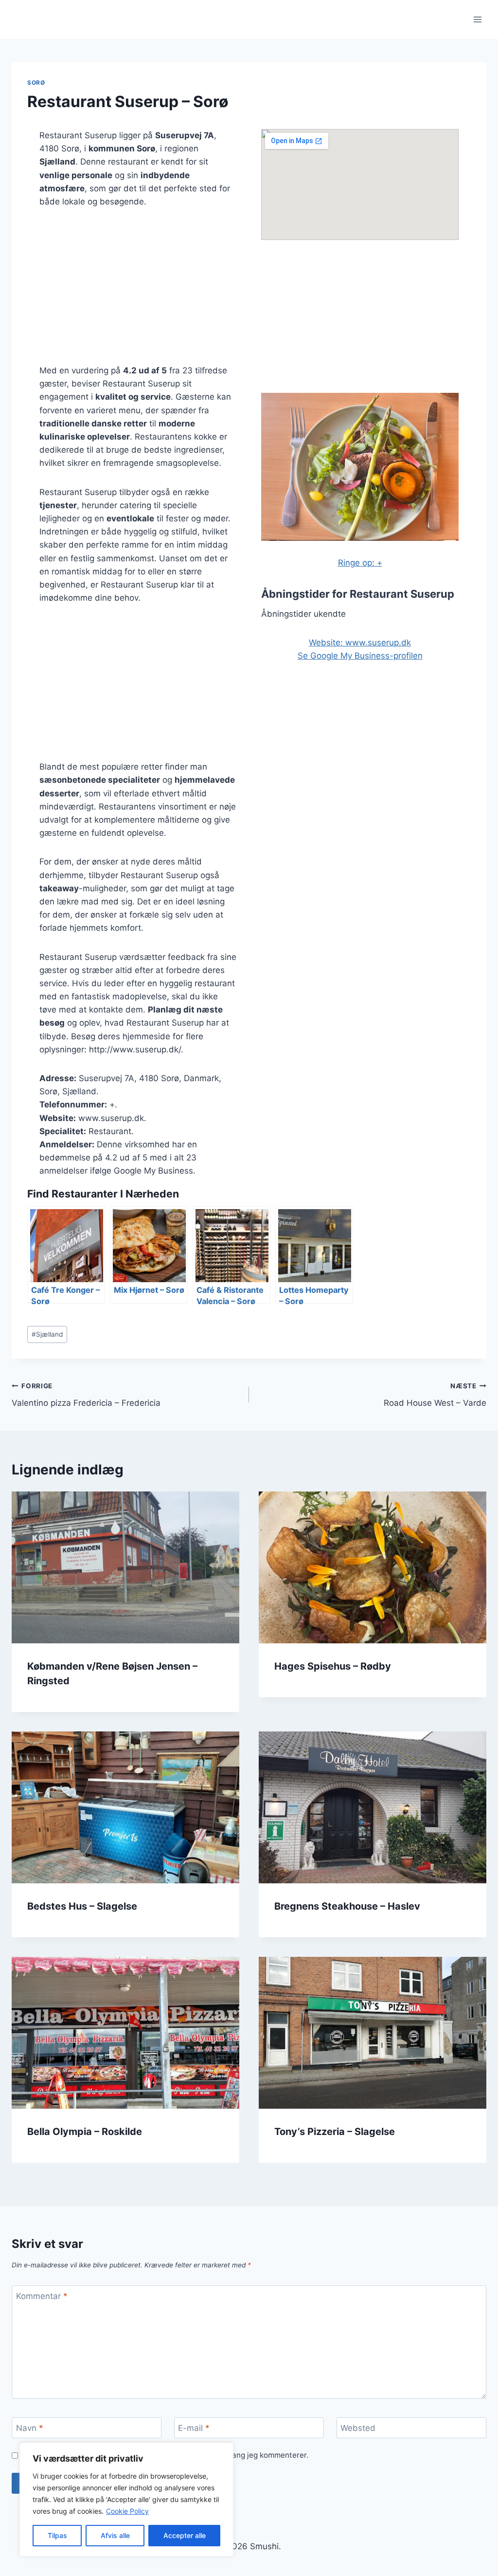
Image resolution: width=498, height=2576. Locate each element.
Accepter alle (185, 2535)
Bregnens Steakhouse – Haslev (347, 1906)
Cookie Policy (127, 2511)
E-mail (194, 2428)
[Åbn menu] (477, 19)
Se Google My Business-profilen (360, 656)
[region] (126, 2500)
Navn (30, 2428)
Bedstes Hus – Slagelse (82, 1906)
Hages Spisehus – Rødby (333, 1666)
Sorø (36, 83)
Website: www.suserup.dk (360, 643)
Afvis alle (115, 2535)
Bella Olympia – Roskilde (85, 2132)
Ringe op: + (360, 563)
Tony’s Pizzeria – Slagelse (335, 2132)
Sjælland (47, 1334)
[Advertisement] (138, 292)
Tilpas (57, 2535)
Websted (358, 2428)
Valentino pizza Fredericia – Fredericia (86, 1395)
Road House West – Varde (435, 1395)
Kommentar (42, 2296)
